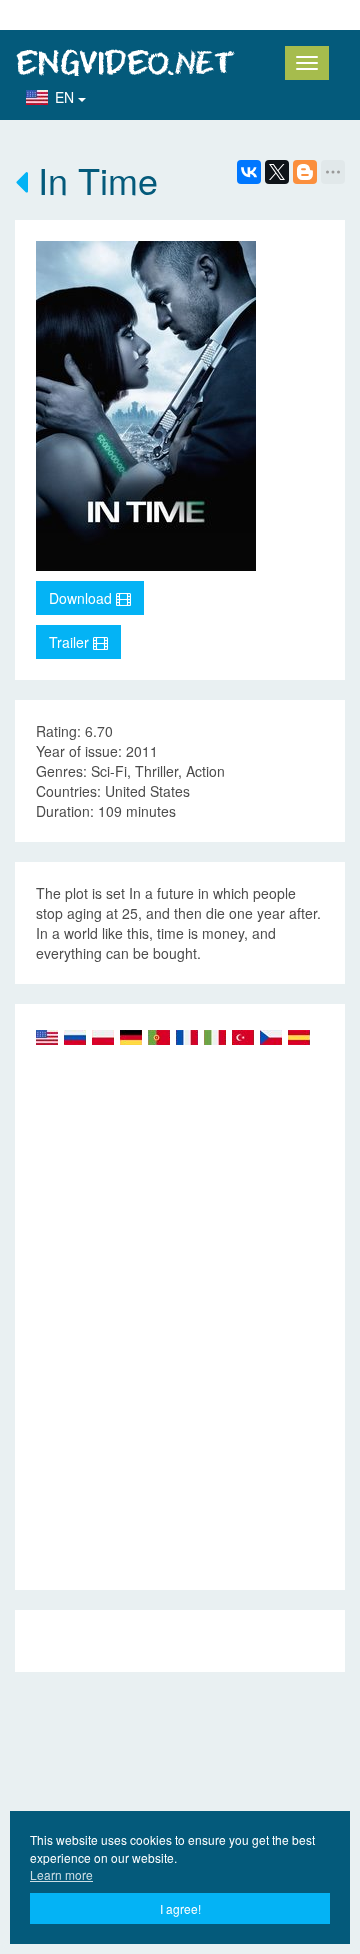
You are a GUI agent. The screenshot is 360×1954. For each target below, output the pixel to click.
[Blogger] (305, 172)
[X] (277, 172)
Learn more (61, 1874)
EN (66, 97)
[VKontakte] (249, 172)
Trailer (71, 642)
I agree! (180, 1908)
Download (82, 598)
